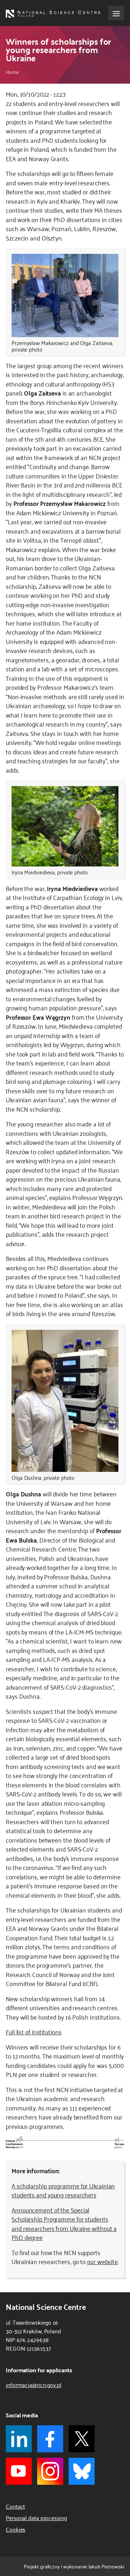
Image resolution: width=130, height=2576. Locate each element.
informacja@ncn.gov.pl (34, 2385)
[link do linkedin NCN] (19, 2439)
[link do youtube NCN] (19, 2471)
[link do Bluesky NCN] (82, 2471)
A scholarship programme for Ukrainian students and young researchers (63, 2190)
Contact (15, 2506)
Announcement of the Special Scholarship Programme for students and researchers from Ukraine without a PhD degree (64, 2224)
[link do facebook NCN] (50, 2439)
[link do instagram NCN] (50, 2471)
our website (102, 2261)
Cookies (16, 2529)
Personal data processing (36, 2518)
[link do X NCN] (82, 2439)
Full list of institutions (34, 2032)
